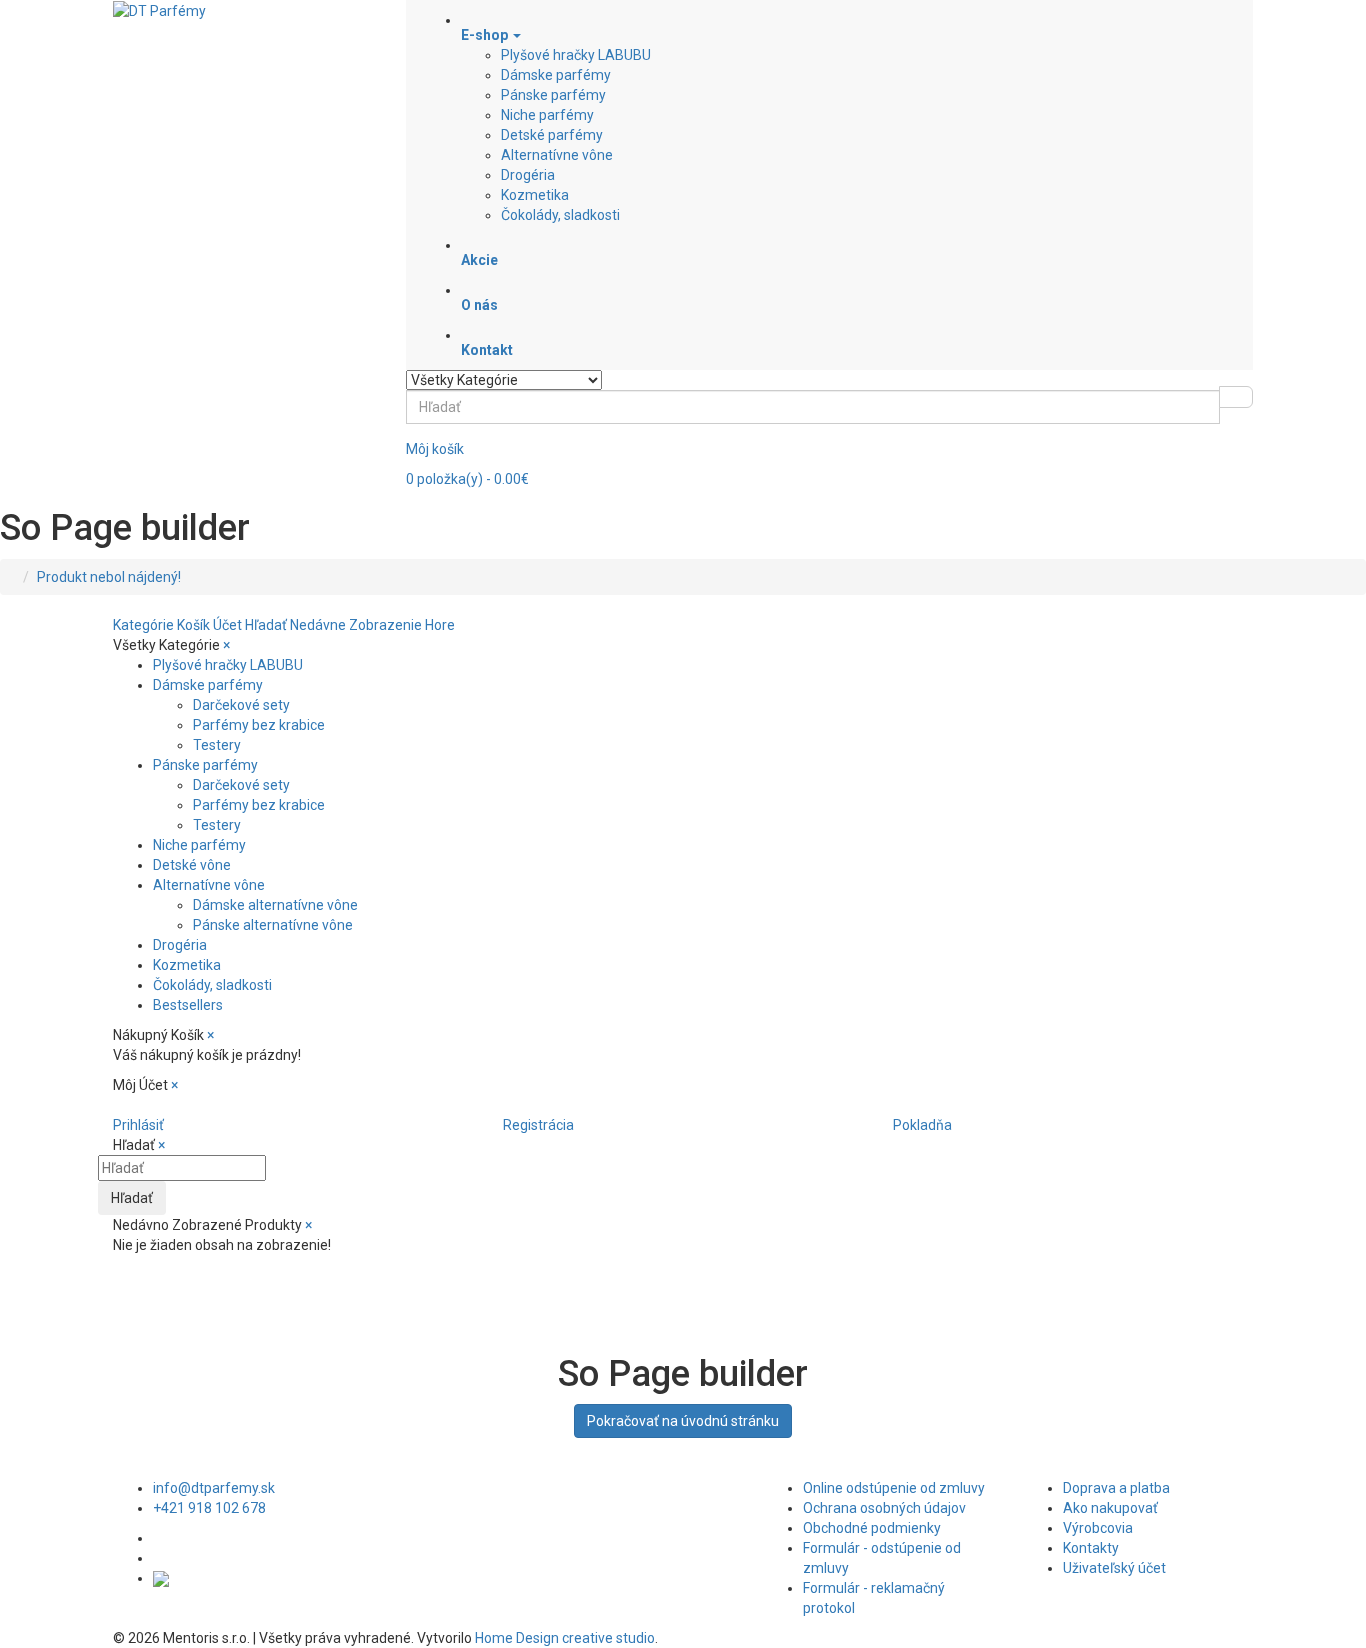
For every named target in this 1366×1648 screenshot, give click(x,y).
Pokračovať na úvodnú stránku (683, 1421)
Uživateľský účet (1114, 1568)
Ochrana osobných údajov (884, 1508)
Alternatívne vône (557, 155)
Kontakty (1091, 1548)
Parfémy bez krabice (259, 725)
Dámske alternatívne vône (275, 905)
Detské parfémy (552, 135)
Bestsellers (188, 1005)
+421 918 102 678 (209, 1508)
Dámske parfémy (556, 75)
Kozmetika (535, 195)
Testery (217, 745)
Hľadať (132, 1198)
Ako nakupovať (1110, 1508)
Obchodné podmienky (872, 1528)
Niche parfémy (547, 115)
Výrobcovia (1098, 1528)
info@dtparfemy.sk (214, 1488)
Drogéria (528, 175)
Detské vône (192, 865)
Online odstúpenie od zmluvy (894, 1488)
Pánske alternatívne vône (273, 925)
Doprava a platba (1116, 1488)
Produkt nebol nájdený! (109, 577)
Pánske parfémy (553, 95)
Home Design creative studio (565, 1638)
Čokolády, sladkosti (560, 215)
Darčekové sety (241, 705)
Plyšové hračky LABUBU (576, 55)
